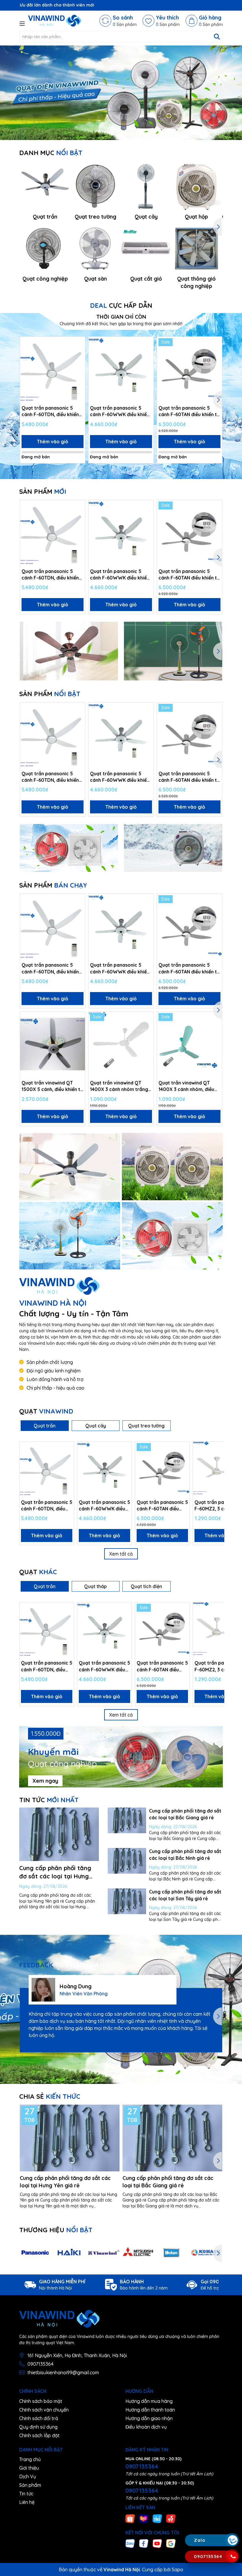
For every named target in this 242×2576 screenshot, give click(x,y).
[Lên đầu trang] (232, 2505)
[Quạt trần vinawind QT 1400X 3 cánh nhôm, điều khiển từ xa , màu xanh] (189, 1044)
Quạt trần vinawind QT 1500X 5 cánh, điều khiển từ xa (52, 1086)
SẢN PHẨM (43, 491)
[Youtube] (157, 2543)
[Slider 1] (121, 92)
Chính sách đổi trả (39, 2418)
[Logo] (55, 21)
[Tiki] (157, 2518)
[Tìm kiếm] (217, 37)
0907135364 (40, 2364)
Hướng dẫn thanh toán (150, 2410)
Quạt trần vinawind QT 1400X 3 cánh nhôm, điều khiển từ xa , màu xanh (186, 1086)
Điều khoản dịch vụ (146, 2427)
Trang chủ (30, 2459)
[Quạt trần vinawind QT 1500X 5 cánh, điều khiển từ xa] (53, 1044)
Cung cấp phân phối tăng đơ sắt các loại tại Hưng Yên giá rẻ (55, 1876)
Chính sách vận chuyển (44, 2410)
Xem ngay (45, 1781)
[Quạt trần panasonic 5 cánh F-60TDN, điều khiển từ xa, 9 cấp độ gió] (53, 369)
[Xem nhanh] (79, 364)
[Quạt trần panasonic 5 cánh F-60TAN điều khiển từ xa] (189, 369)
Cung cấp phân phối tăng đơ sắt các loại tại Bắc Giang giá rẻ (168, 2182)
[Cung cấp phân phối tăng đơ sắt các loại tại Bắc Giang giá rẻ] (127, 1820)
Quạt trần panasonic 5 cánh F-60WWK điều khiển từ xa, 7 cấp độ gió (120, 411)
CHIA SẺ (50, 2096)
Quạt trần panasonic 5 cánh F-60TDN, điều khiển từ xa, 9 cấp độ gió (50, 411)
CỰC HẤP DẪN (121, 305)
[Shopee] (130, 2518)
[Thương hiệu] (35, 2253)
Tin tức (26, 2494)
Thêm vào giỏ (53, 442)
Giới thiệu (29, 2468)
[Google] (171, 2543)
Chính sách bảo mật (41, 2401)
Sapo (178, 2570)
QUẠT (46, 1411)
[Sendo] (171, 2518)
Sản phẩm (30, 2485)
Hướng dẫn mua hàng (149, 2401)
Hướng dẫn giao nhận (149, 2418)
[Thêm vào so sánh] (79, 354)
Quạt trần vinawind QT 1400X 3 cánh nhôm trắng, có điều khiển (120, 1086)
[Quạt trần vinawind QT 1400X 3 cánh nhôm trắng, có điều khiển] (121, 1044)
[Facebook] (144, 2543)
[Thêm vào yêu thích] (79, 343)
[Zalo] (130, 2543)
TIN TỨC (49, 1800)
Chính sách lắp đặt (39, 2435)
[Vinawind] (70, 1167)
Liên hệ (27, 2502)
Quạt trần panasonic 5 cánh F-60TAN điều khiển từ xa (189, 411)
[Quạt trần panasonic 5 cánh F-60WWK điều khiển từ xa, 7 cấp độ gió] (121, 369)
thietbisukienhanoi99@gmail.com (63, 2373)
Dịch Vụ (28, 2476)
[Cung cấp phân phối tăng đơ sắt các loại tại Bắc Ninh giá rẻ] (127, 1861)
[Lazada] (144, 2518)
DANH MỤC (51, 153)
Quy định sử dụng (38, 2427)
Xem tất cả (121, 1554)
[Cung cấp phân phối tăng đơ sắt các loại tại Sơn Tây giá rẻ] (127, 1901)
